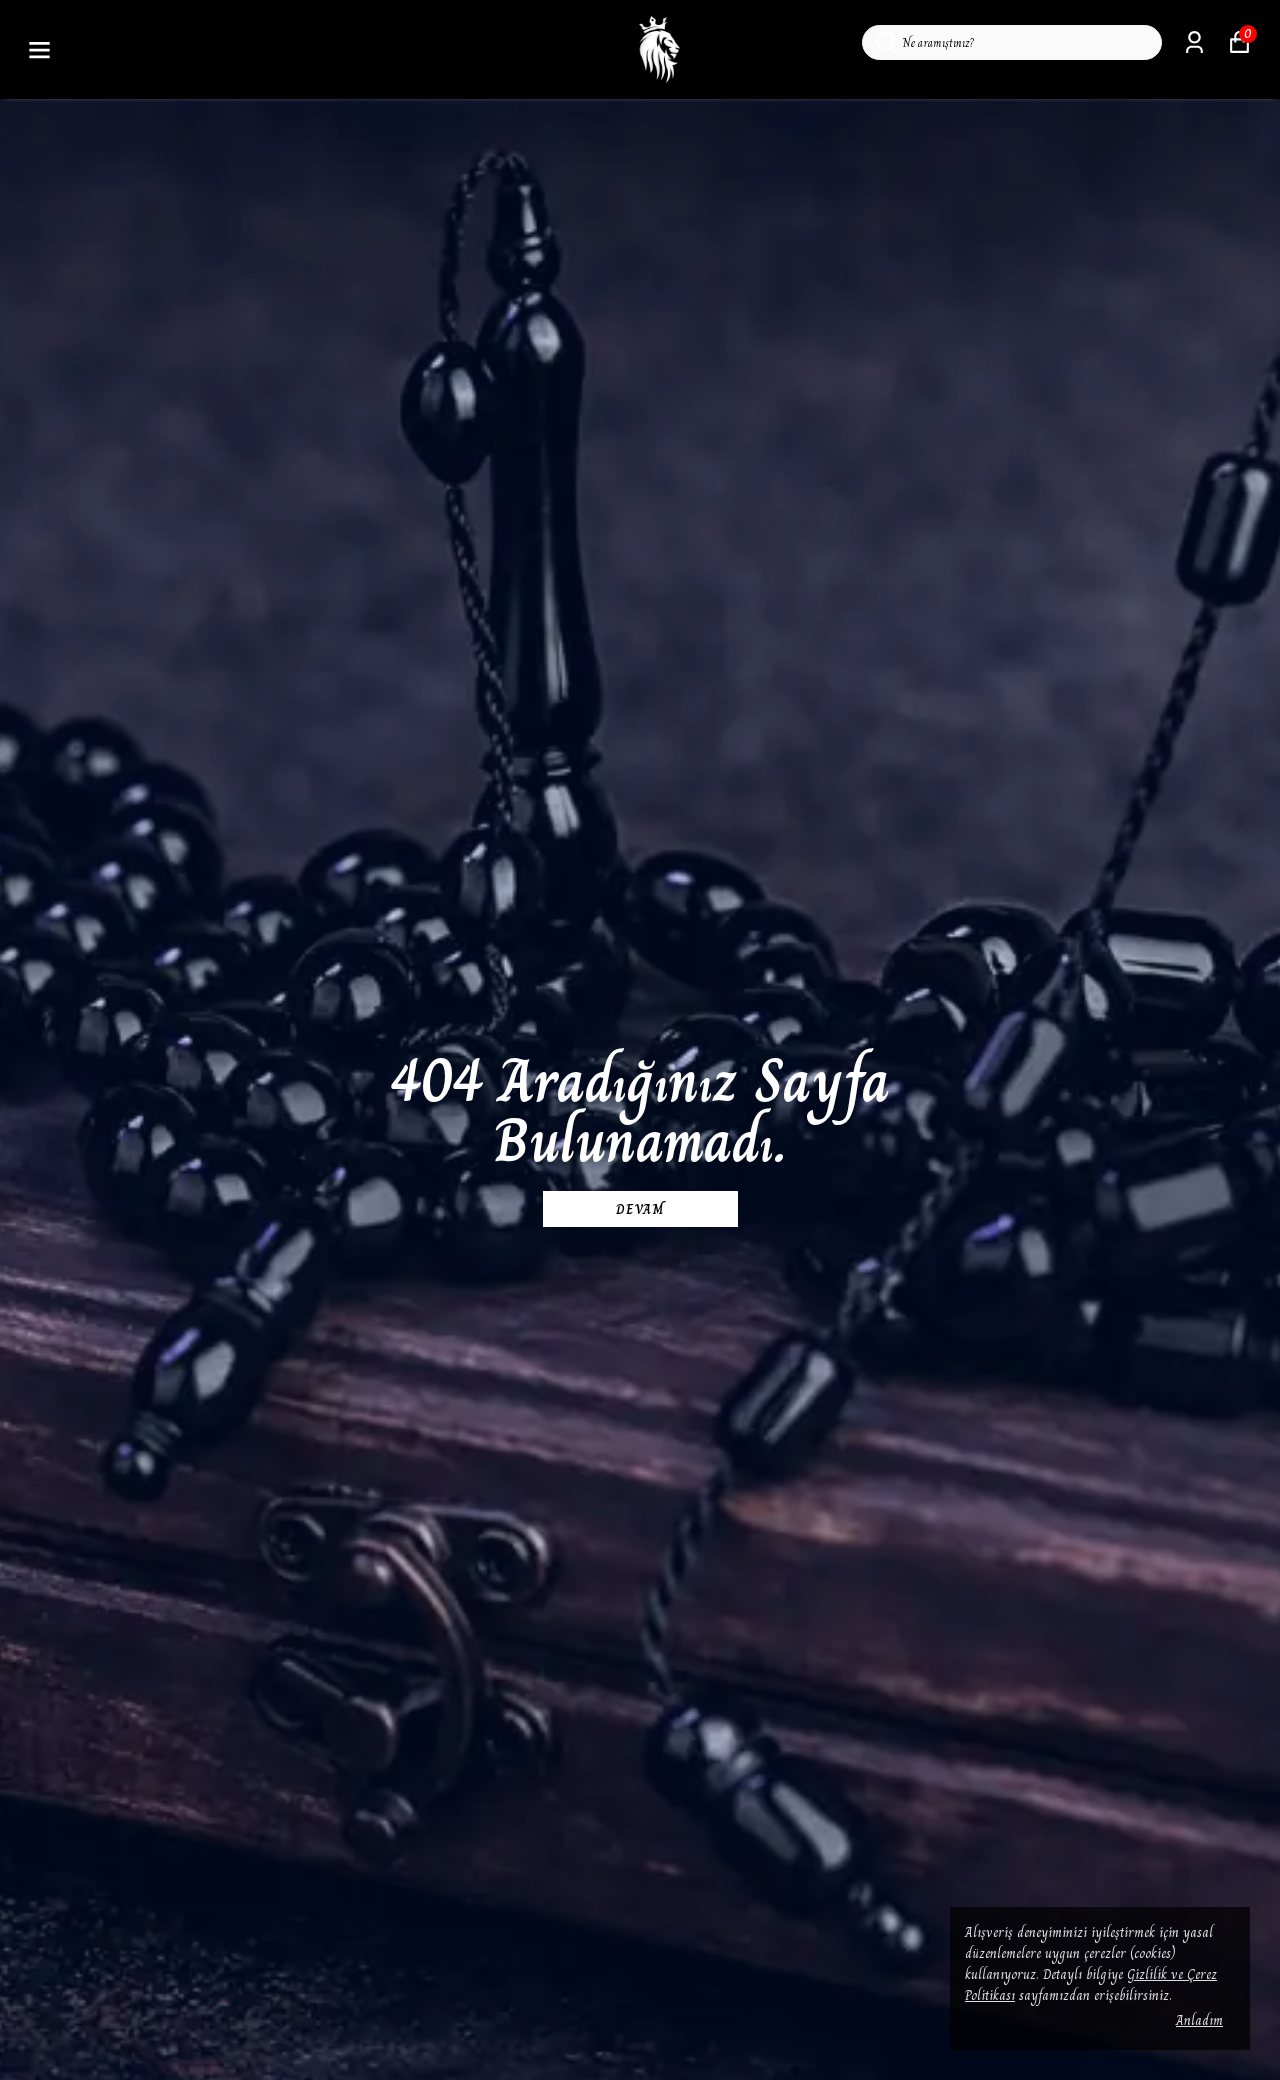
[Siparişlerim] (1194, 42)
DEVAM (640, 1209)
